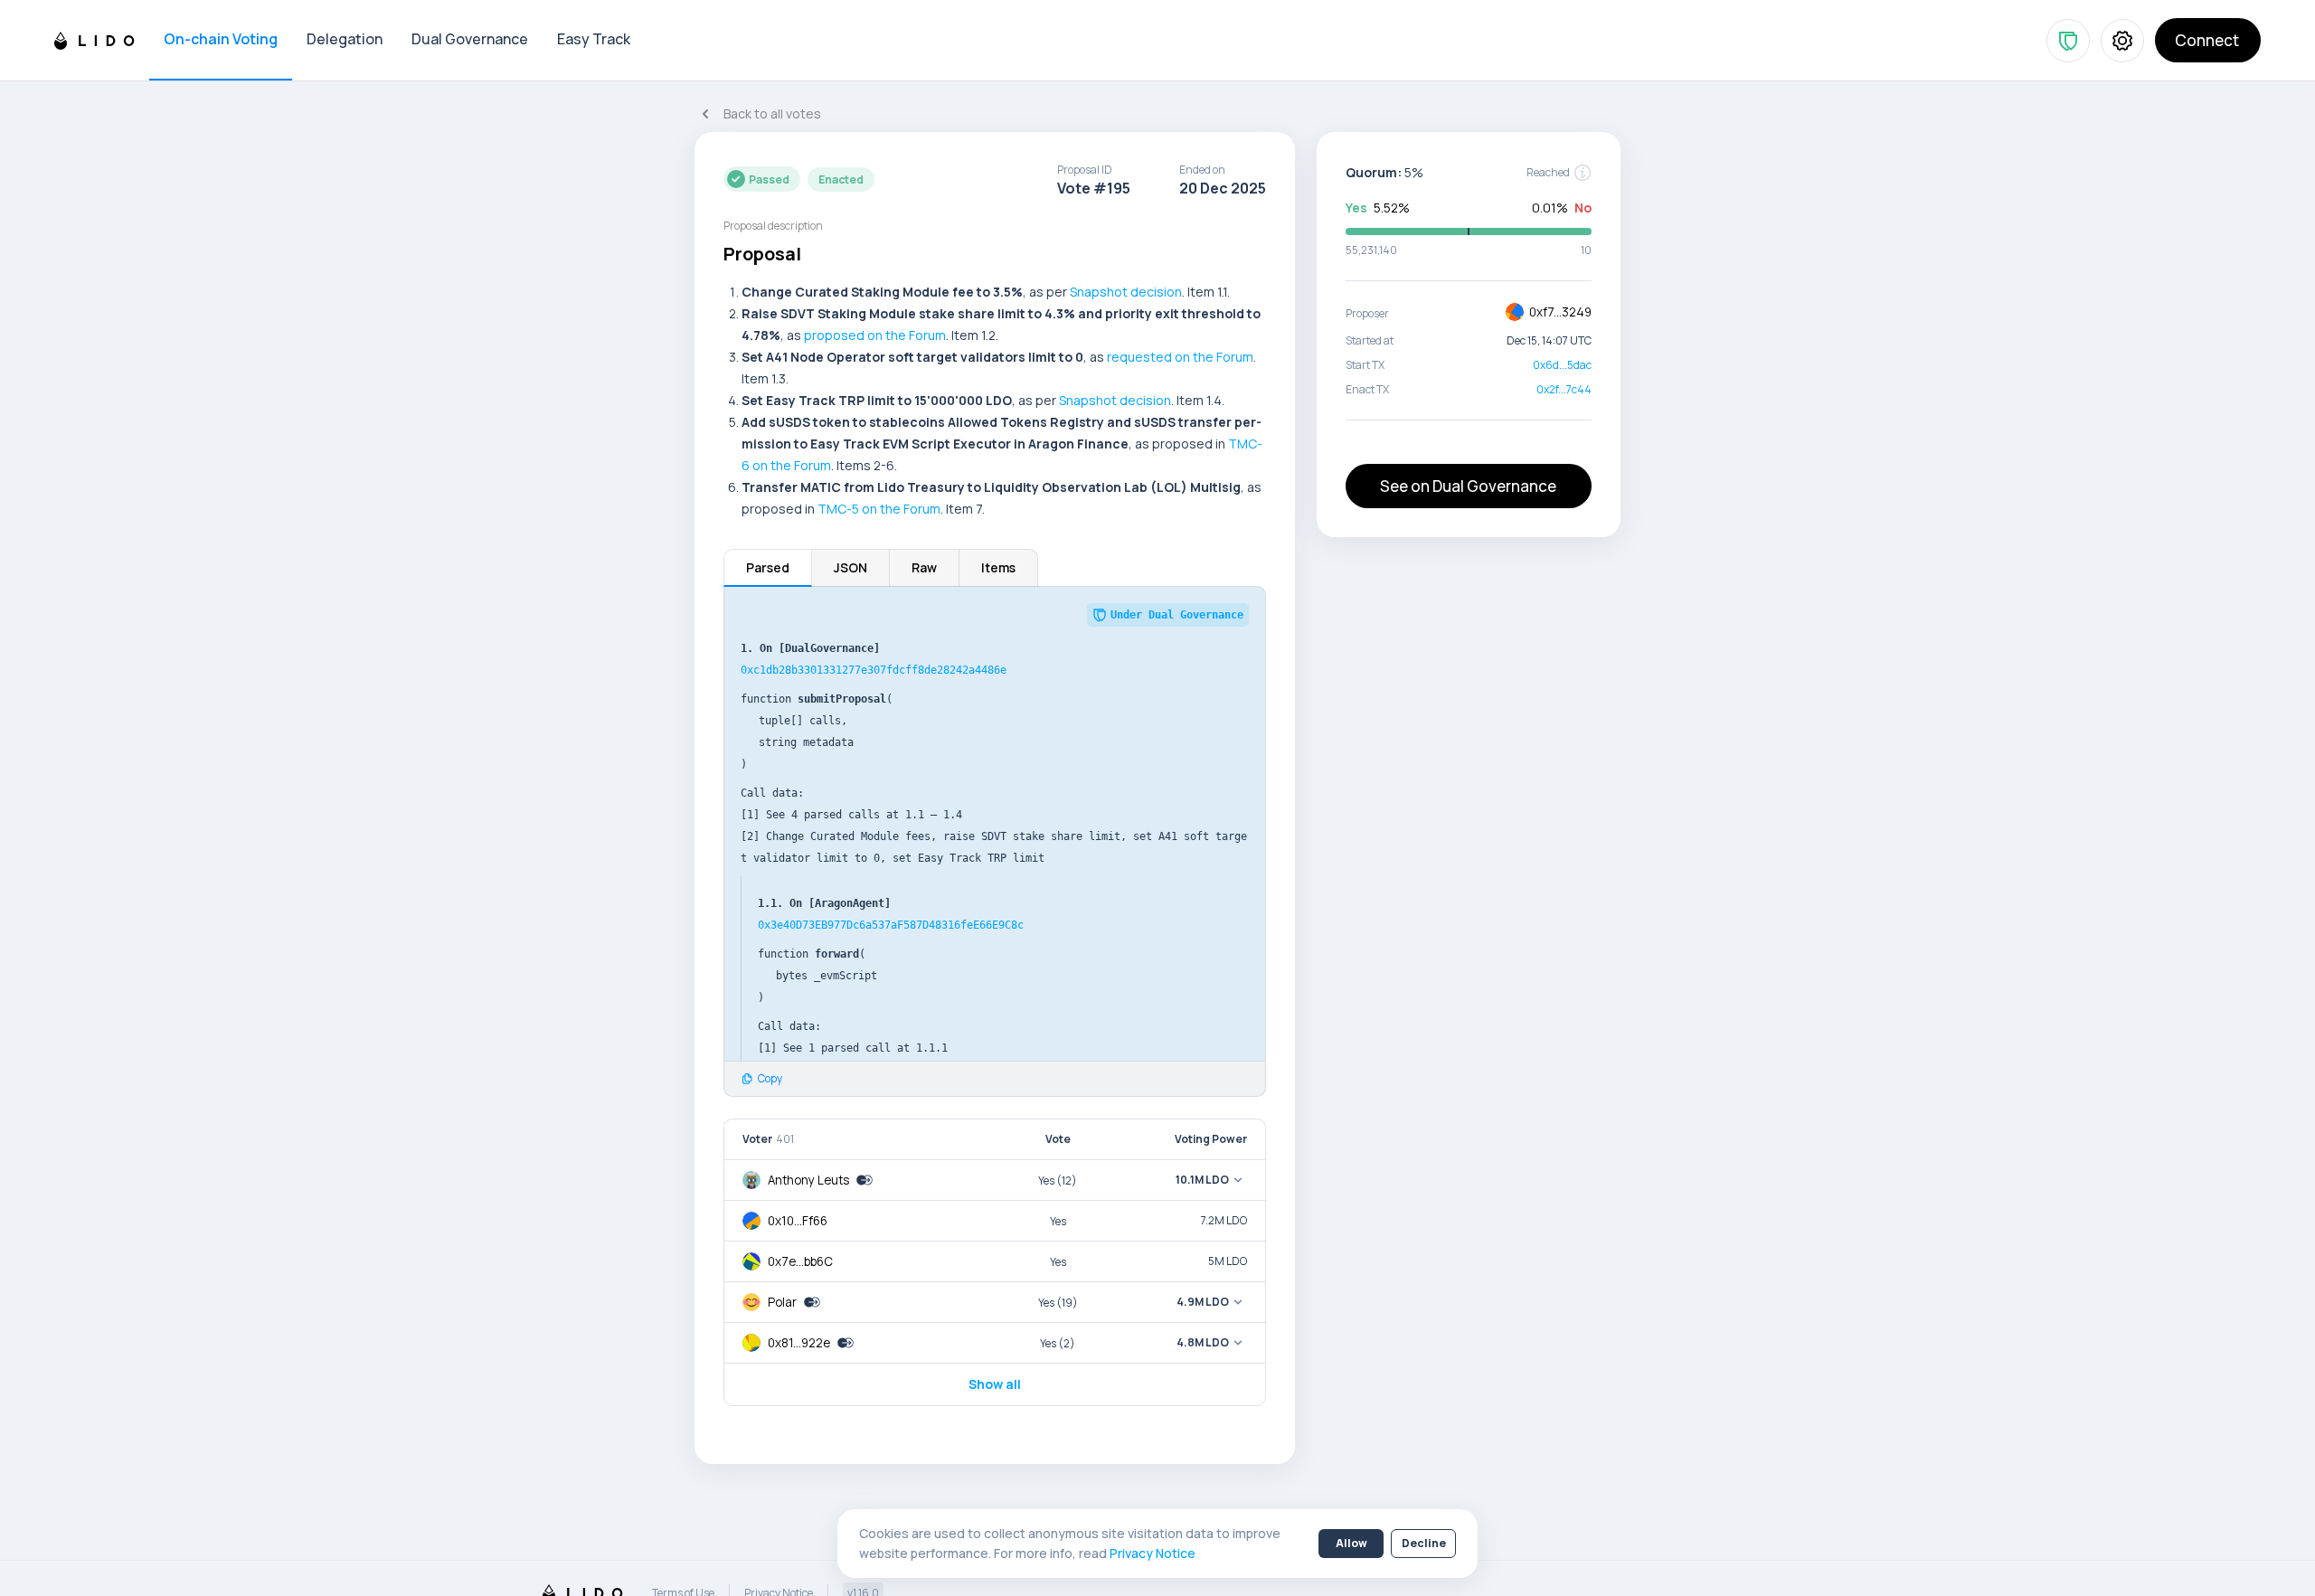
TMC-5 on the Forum (879, 509)
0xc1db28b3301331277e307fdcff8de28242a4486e (874, 670)
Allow (1351, 1543)
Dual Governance (470, 39)
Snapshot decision (1126, 292)
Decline (1424, 1543)
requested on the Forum (1180, 357)
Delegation (345, 39)
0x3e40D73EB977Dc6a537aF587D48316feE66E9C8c (891, 925)
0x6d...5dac (1562, 365)
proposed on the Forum (875, 335)
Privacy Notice (1153, 1553)
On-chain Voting (221, 39)
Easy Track (594, 39)
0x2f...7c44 (1564, 389)
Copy (770, 1079)
